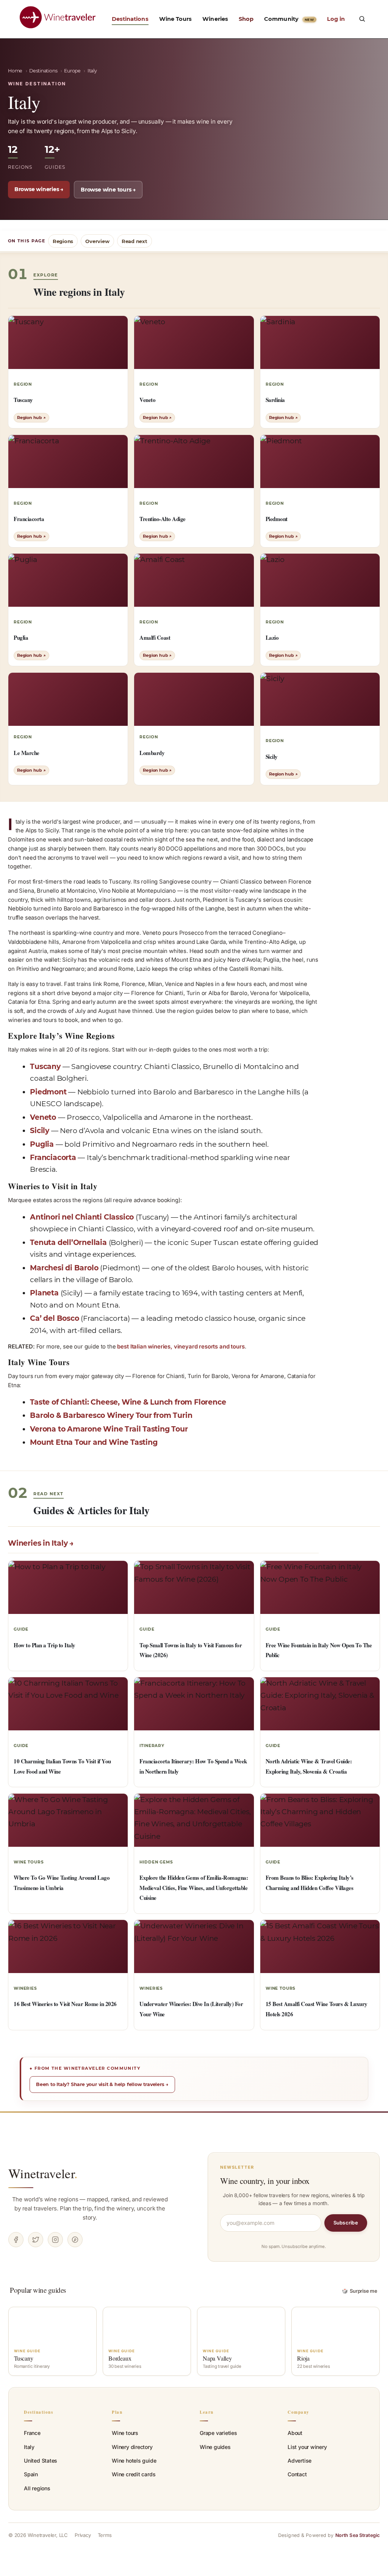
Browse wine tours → (108, 190)
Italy (29, 2447)
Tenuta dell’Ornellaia (68, 1242)
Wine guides (215, 2447)
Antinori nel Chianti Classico (82, 1217)
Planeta (44, 1293)
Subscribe (346, 2223)
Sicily (40, 1131)
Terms (105, 2535)
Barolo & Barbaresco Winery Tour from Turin (111, 1415)
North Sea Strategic (357, 2535)
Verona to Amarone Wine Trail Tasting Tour (109, 1429)
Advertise (300, 2461)
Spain (31, 2474)
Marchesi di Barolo (64, 1268)
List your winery (307, 2447)
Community (289, 19)
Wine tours (125, 2433)
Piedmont (48, 1092)
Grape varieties (218, 2433)
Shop (246, 19)
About (295, 2433)
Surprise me (360, 2291)
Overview (97, 241)
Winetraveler (43, 2173)
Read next (135, 241)
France (32, 2433)
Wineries (215, 19)
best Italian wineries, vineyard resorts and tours (181, 1347)
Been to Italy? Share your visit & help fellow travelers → (102, 2084)
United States (41, 2461)
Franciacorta (53, 1158)
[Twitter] (36, 2240)
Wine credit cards (134, 2474)
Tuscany (45, 1067)
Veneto (43, 1117)
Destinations (130, 19)
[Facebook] (16, 2240)
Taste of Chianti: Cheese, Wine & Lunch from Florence (128, 1402)
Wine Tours (176, 19)
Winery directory (132, 2447)
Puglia (42, 1144)
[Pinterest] (75, 2240)
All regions (37, 2488)
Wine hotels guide (134, 2461)
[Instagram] (55, 2240)
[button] (362, 19)
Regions (63, 241)
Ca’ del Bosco (54, 1318)
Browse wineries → (39, 189)
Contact (297, 2474)
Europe (72, 71)
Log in (336, 19)
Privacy (83, 2535)
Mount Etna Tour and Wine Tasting (94, 1442)
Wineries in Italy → (41, 1543)
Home (15, 71)
